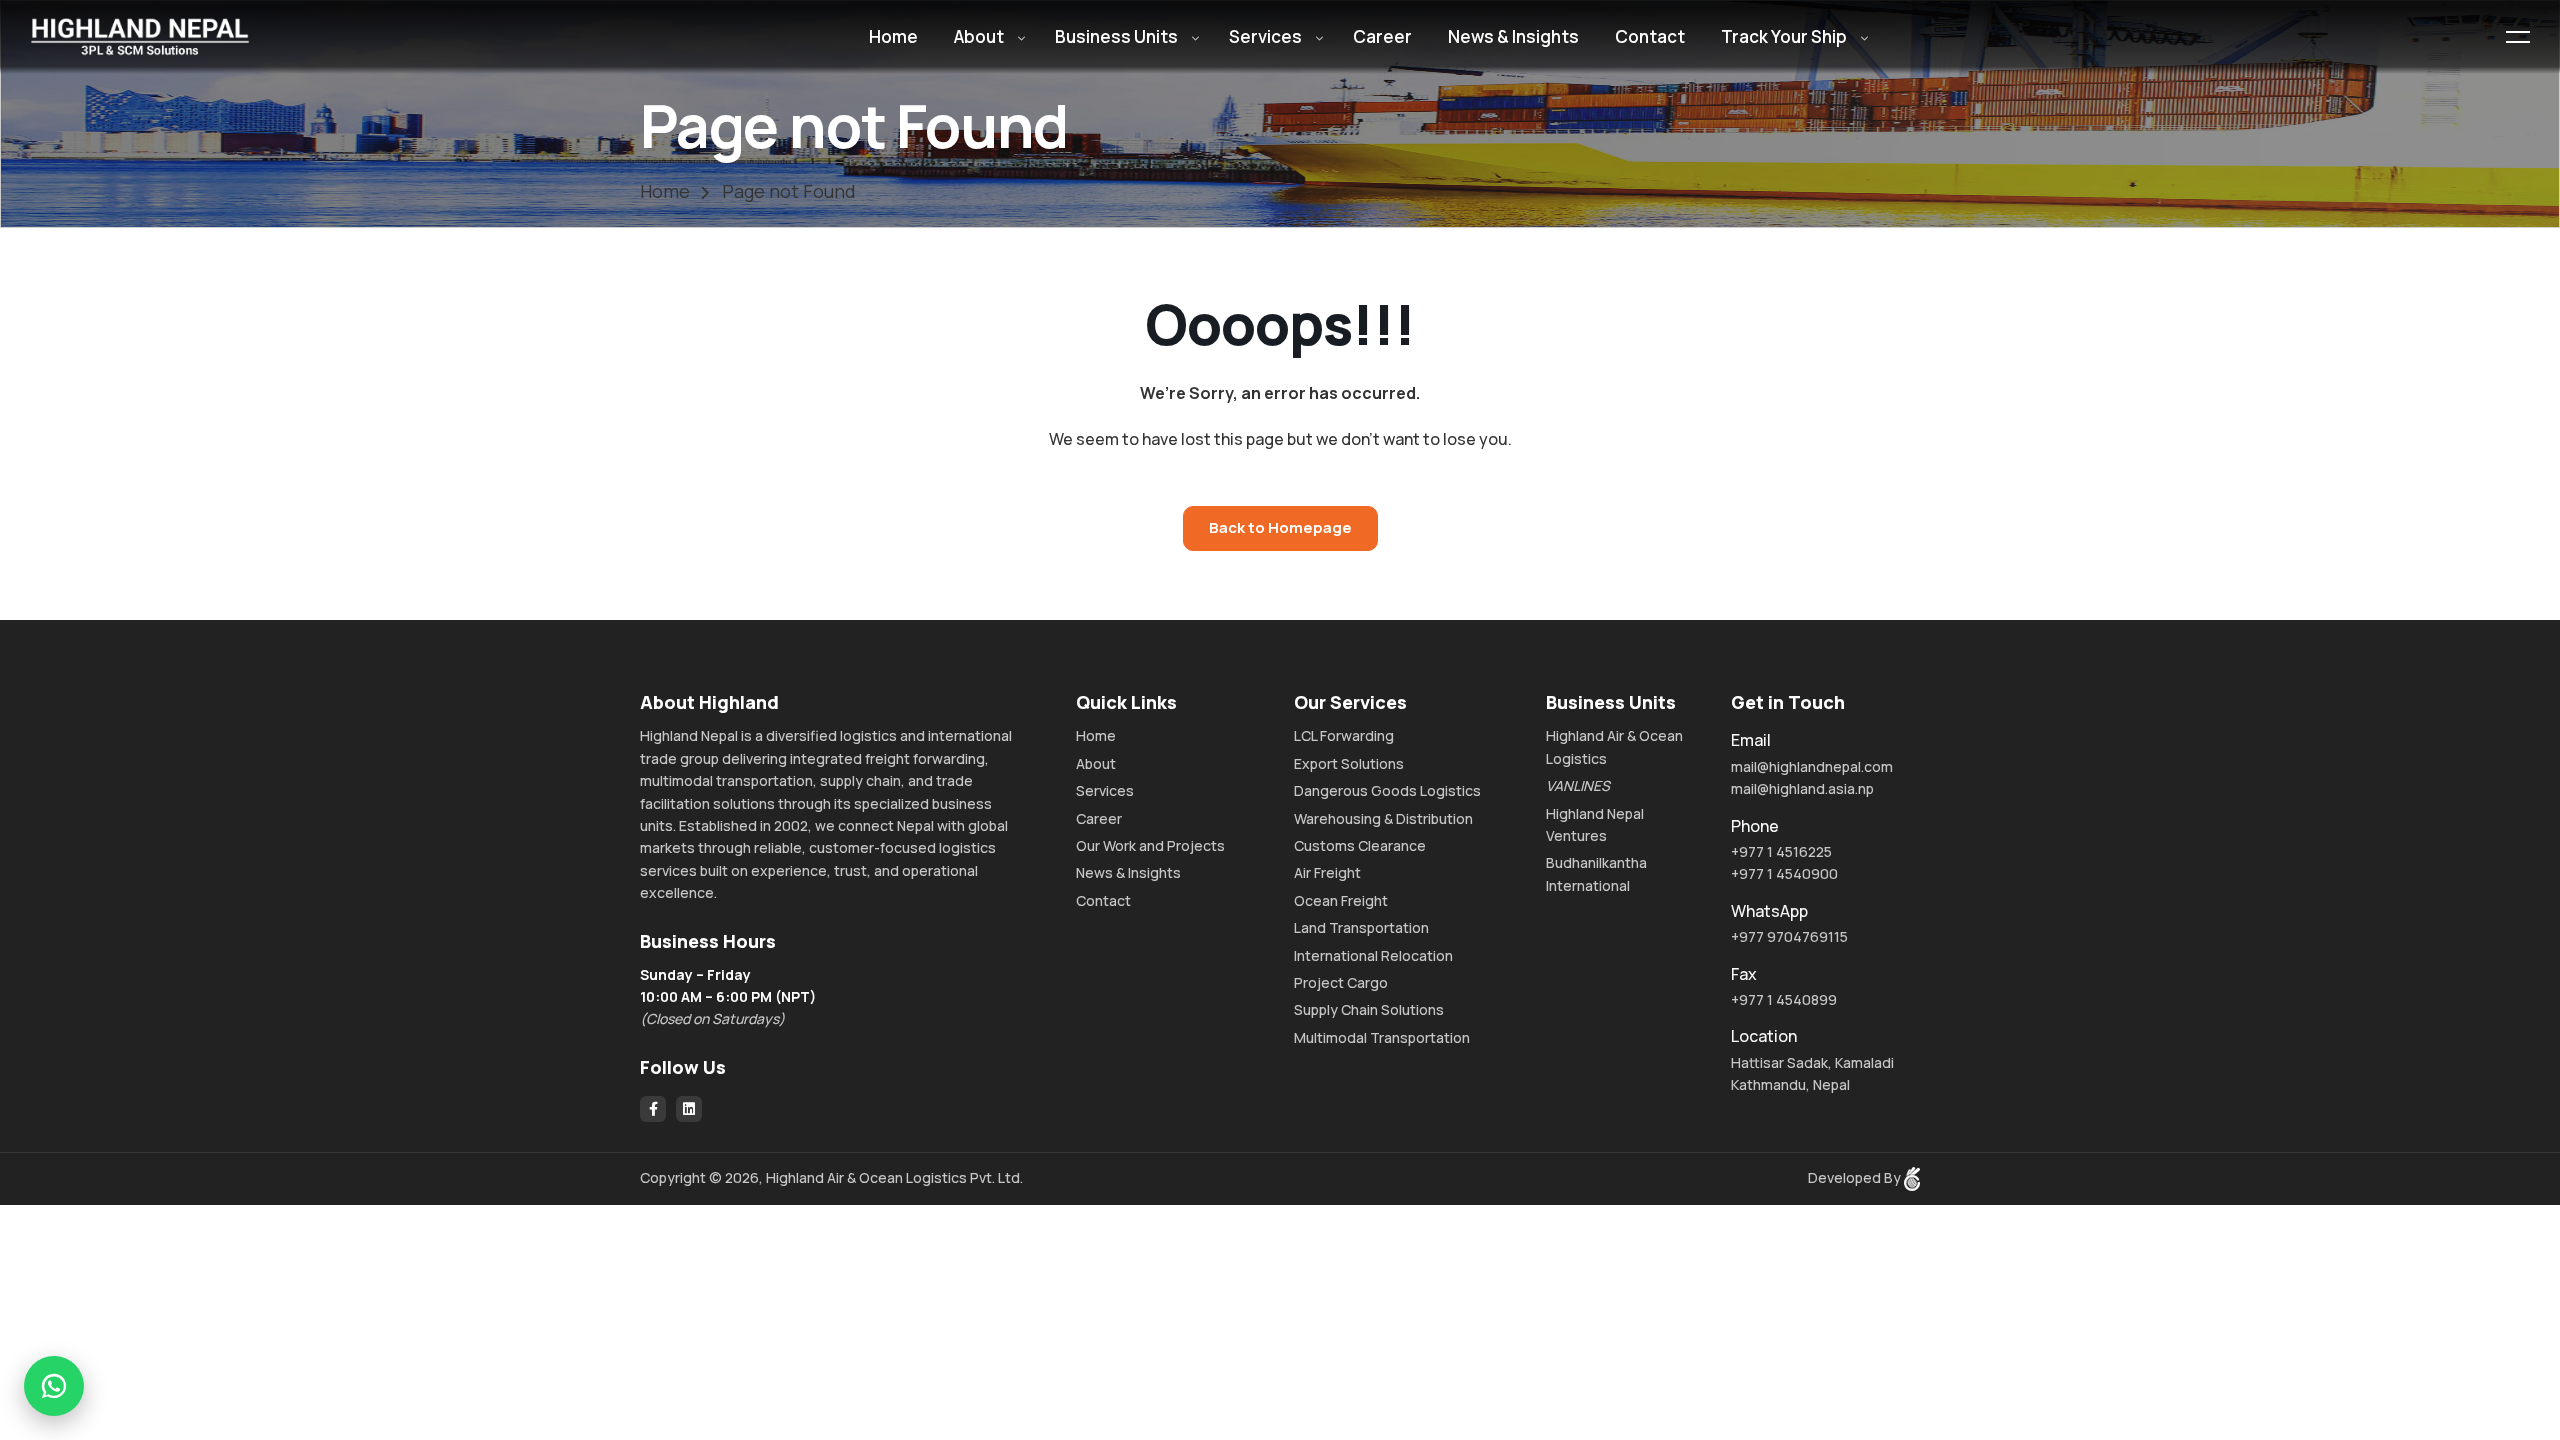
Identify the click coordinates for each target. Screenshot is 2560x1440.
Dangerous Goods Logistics (1387, 790)
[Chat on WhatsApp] (54, 1386)
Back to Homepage (1280, 527)
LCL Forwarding (1344, 735)
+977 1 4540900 (1784, 873)
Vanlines (1578, 785)
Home (893, 36)
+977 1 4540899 (1784, 999)
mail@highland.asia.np (1802, 788)
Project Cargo (1341, 982)
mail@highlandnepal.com (1812, 766)
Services (1265, 36)
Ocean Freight (1341, 900)
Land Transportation (1361, 927)
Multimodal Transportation (1382, 1037)
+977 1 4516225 (1781, 851)
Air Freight (1327, 872)
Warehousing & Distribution (1383, 818)
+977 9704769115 (1789, 936)
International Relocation (1373, 955)
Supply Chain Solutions (1369, 1009)
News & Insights (1513, 36)
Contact (1650, 36)
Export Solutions (1349, 763)
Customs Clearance (1360, 845)
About (979, 36)
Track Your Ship (1784, 36)
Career (1382, 36)
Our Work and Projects (1150, 845)
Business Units (1116, 36)
